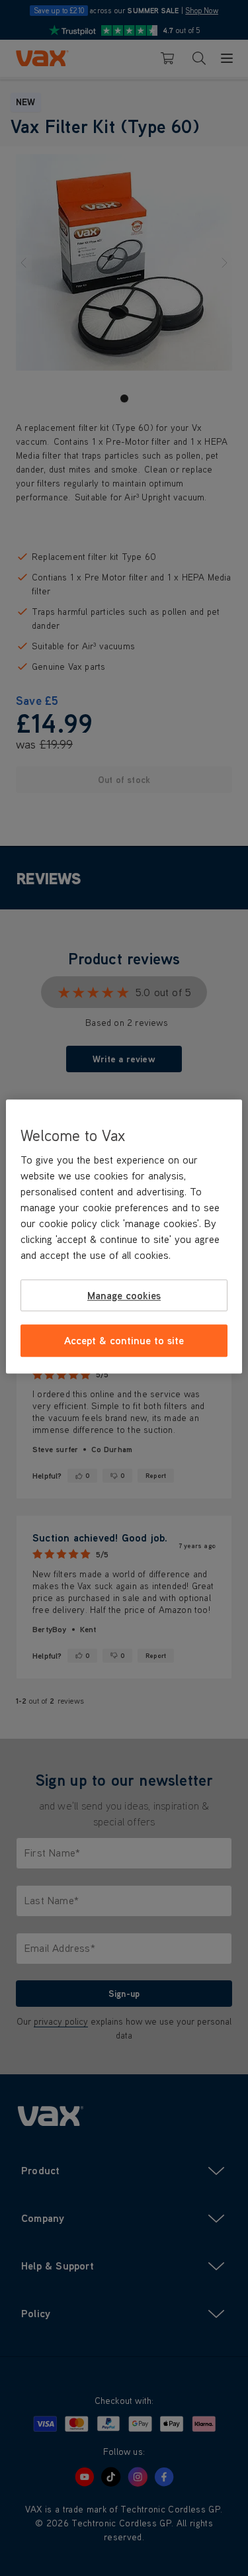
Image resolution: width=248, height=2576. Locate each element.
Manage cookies (124, 1295)
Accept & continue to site (124, 1341)
